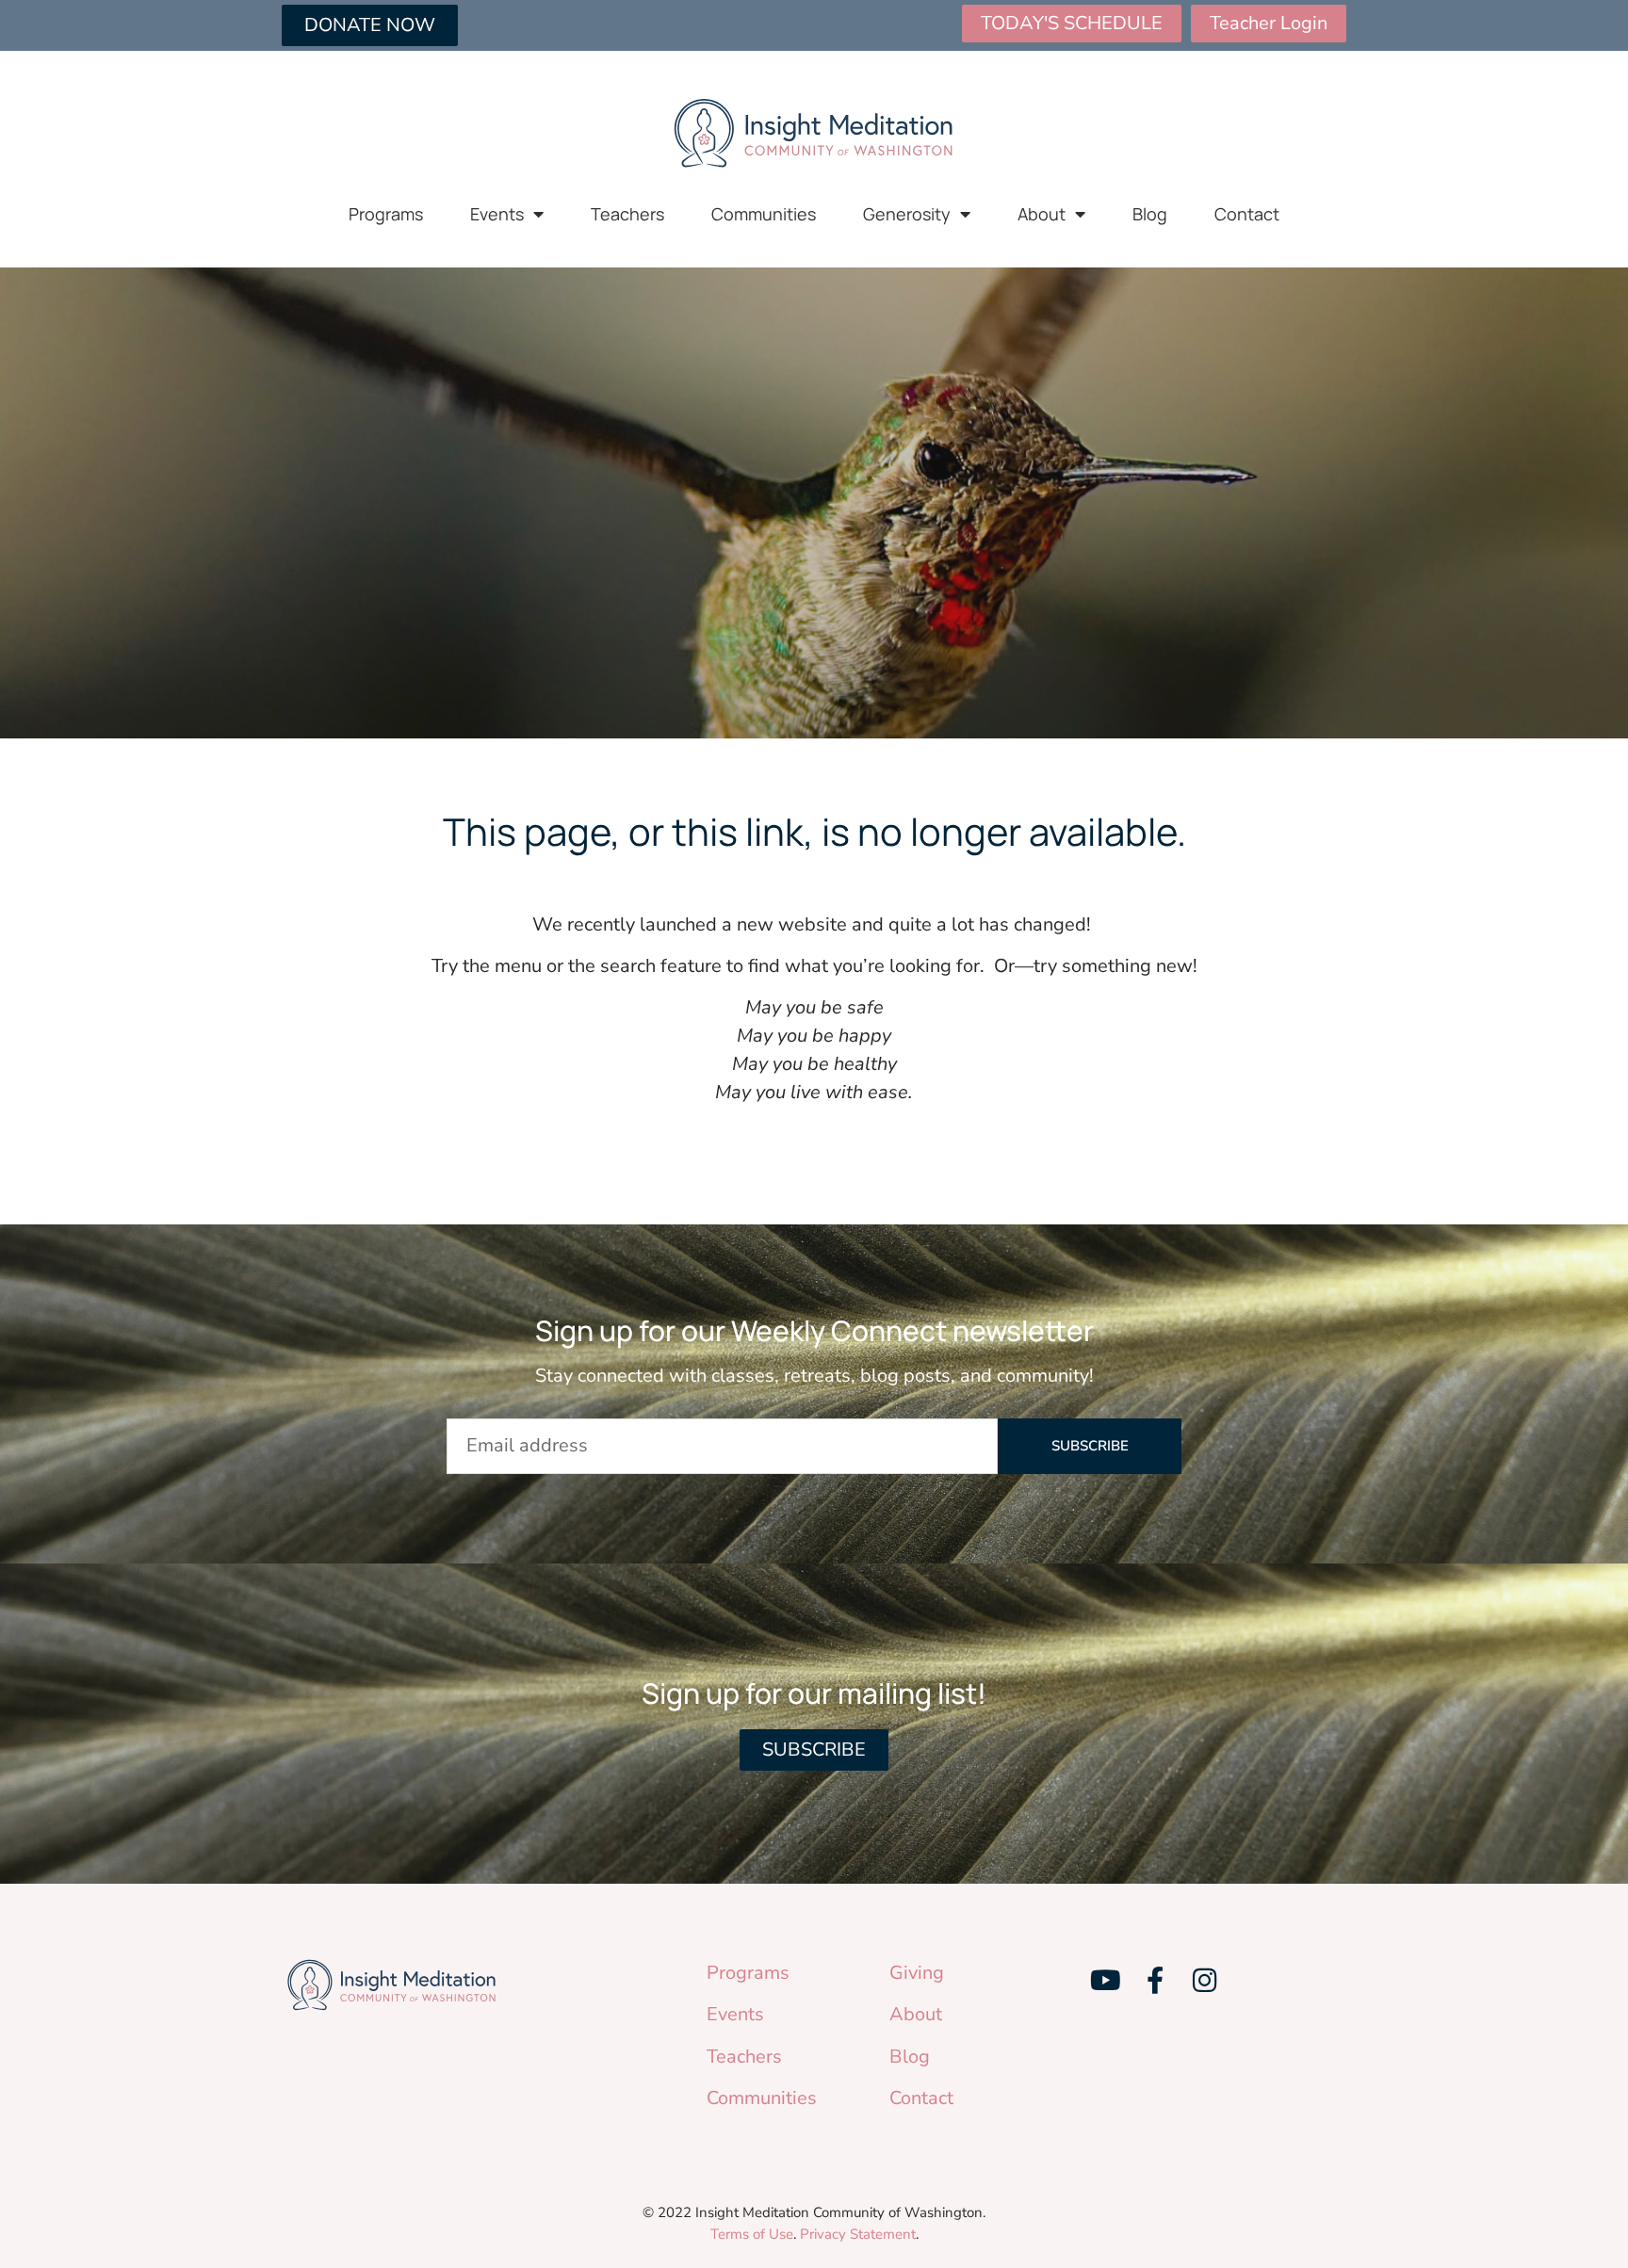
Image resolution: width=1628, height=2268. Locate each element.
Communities (764, 214)
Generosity (907, 214)
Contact (1247, 214)
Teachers (627, 214)
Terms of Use (752, 2234)
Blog (1150, 214)
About (1042, 214)
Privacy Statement (858, 2234)
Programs (386, 214)
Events (497, 214)
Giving (917, 1973)
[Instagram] (1204, 1981)
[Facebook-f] (1155, 1981)
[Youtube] (1105, 1981)
